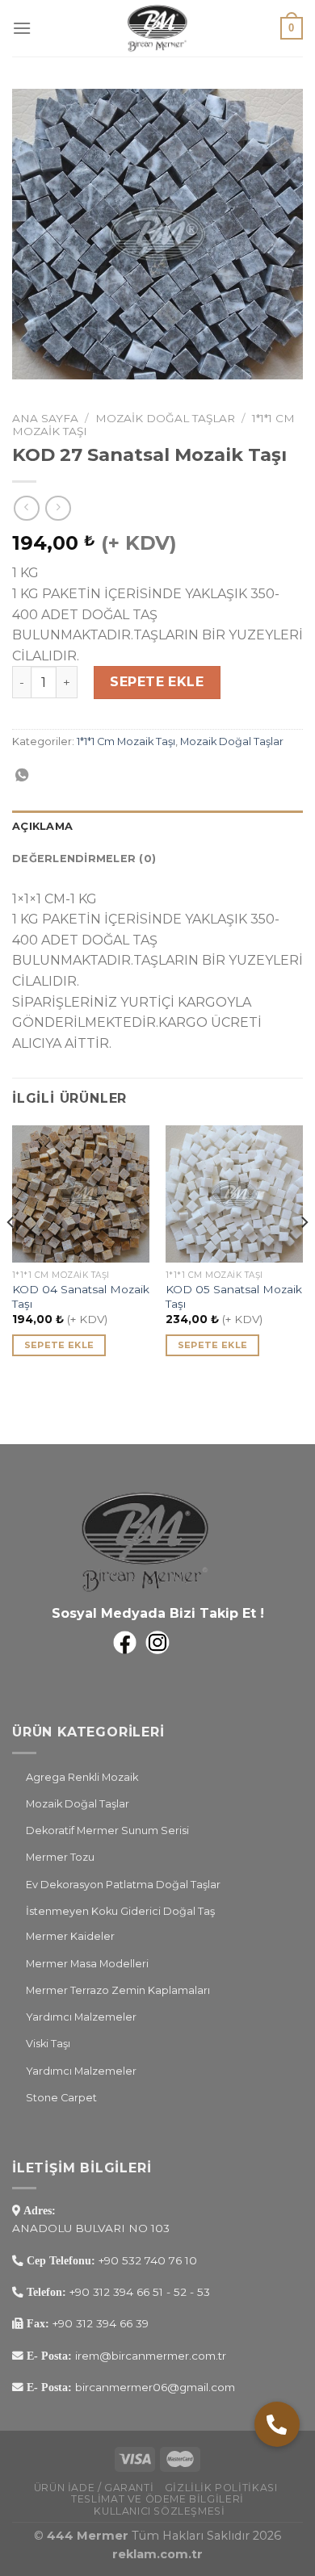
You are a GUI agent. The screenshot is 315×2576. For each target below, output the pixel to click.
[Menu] (22, 28)
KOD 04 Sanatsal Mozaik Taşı (81, 1296)
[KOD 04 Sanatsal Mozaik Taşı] (81, 1194)
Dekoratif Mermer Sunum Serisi (107, 1830)
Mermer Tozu (60, 1857)
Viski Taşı (48, 2044)
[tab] (157, 827)
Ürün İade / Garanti (94, 2488)
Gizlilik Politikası (221, 2488)
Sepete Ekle (157, 682)
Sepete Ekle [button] (59, 1345)
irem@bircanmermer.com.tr (149, 2356)
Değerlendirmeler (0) (84, 859)
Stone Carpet (61, 2098)
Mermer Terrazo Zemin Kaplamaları (118, 1990)
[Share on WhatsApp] (22, 776)
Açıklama (42, 826)
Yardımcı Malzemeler (81, 2017)
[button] (277, 2424)
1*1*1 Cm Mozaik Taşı (126, 741)
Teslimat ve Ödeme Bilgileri (157, 2499)
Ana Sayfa (45, 418)
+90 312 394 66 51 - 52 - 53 (140, 2292)
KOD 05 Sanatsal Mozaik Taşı (234, 1296)
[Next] (304, 1255)
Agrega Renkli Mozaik (82, 1777)
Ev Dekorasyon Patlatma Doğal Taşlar (123, 1885)
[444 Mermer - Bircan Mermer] (157, 28)
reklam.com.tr (157, 2554)
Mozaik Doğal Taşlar (165, 418)
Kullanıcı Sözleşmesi (159, 2511)
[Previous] (11, 1255)
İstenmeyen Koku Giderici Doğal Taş (120, 1911)
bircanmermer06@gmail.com (153, 2387)
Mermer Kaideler (70, 1936)
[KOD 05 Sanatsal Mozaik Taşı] (234, 1194)
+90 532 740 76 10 (148, 2260)
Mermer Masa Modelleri (87, 1964)
